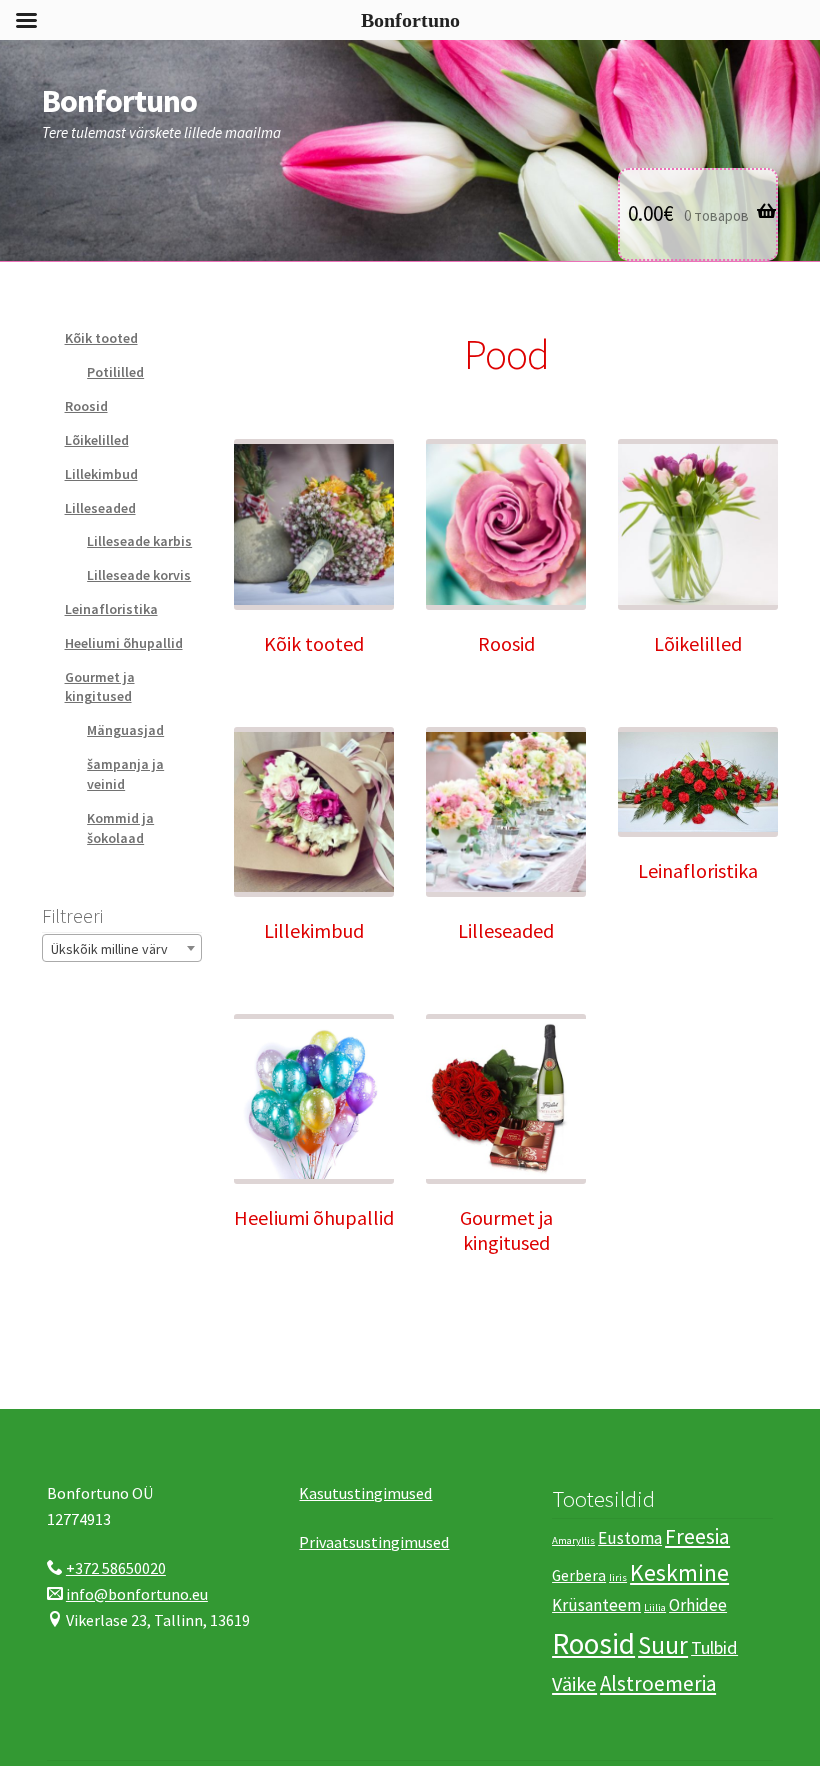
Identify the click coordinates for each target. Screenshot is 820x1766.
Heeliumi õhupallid (124, 643)
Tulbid (714, 1647)
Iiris (618, 1577)
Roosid (86, 406)
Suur (663, 1645)
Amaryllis (573, 1540)
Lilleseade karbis (139, 541)
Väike (574, 1684)
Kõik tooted (101, 338)
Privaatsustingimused (374, 1542)
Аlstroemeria (658, 1683)
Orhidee (698, 1605)
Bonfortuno (119, 101)
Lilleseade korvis (139, 575)
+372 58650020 (116, 1568)
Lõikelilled (97, 440)
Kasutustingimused (365, 1493)
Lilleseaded (100, 508)
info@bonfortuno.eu (137, 1594)
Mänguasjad (125, 730)
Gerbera (579, 1575)
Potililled (115, 372)
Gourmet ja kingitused (100, 687)
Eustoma (630, 1538)
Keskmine (679, 1572)
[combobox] (122, 948)
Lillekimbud (101, 474)
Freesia (697, 1536)
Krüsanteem (596, 1605)
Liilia (655, 1607)
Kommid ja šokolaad (120, 828)
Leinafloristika (111, 609)
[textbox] (122, 949)
